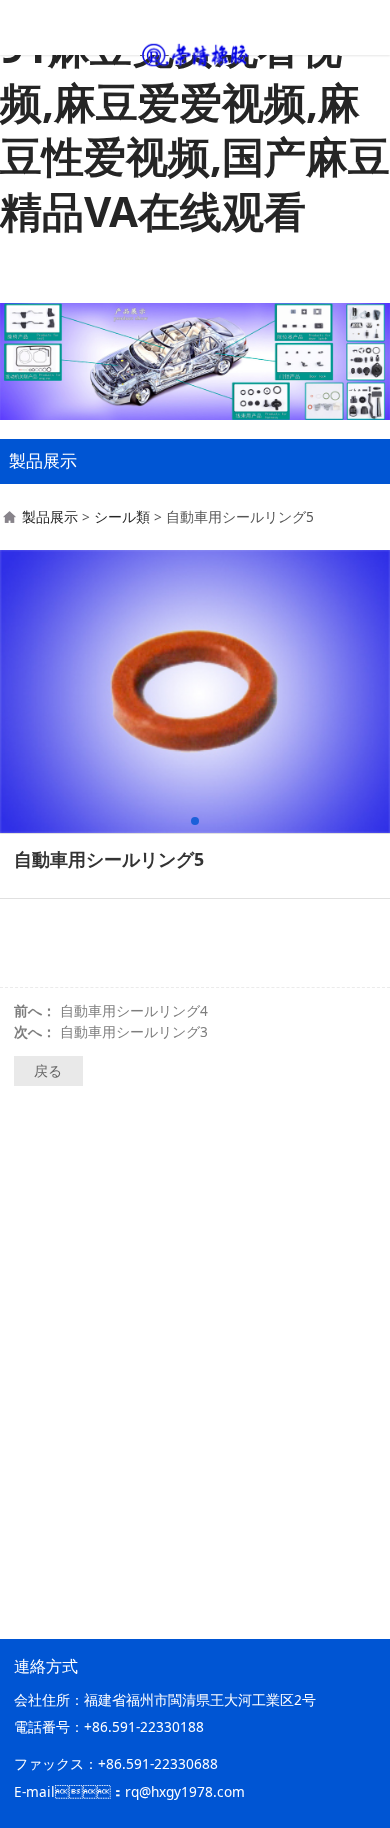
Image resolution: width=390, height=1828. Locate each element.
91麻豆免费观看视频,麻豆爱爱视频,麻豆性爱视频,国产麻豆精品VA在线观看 (195, 128)
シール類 (122, 516)
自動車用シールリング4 (134, 1010)
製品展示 (50, 516)
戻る (48, 1070)
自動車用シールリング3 (134, 1031)
